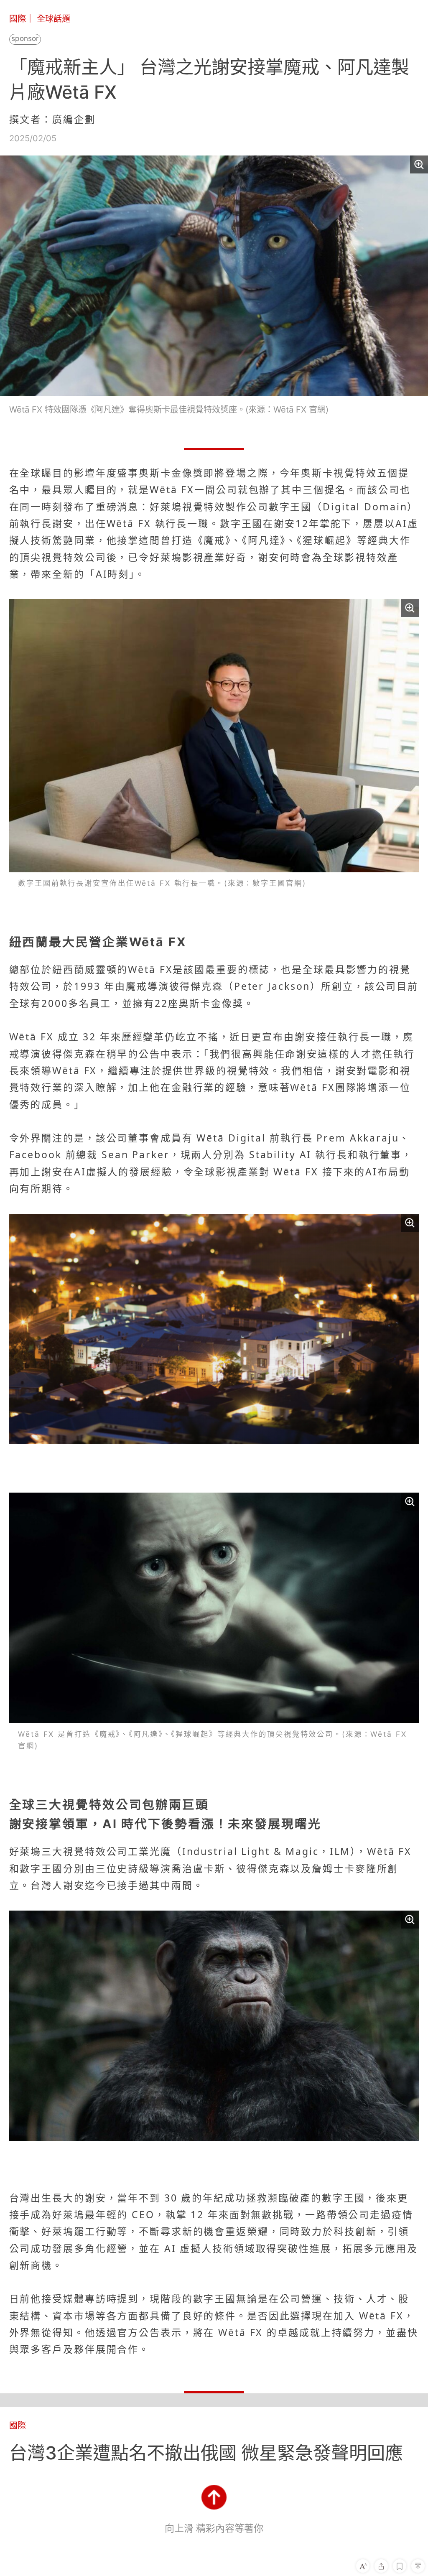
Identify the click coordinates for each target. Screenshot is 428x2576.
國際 (18, 19)
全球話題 (53, 19)
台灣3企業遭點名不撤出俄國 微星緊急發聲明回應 (206, 2453)
